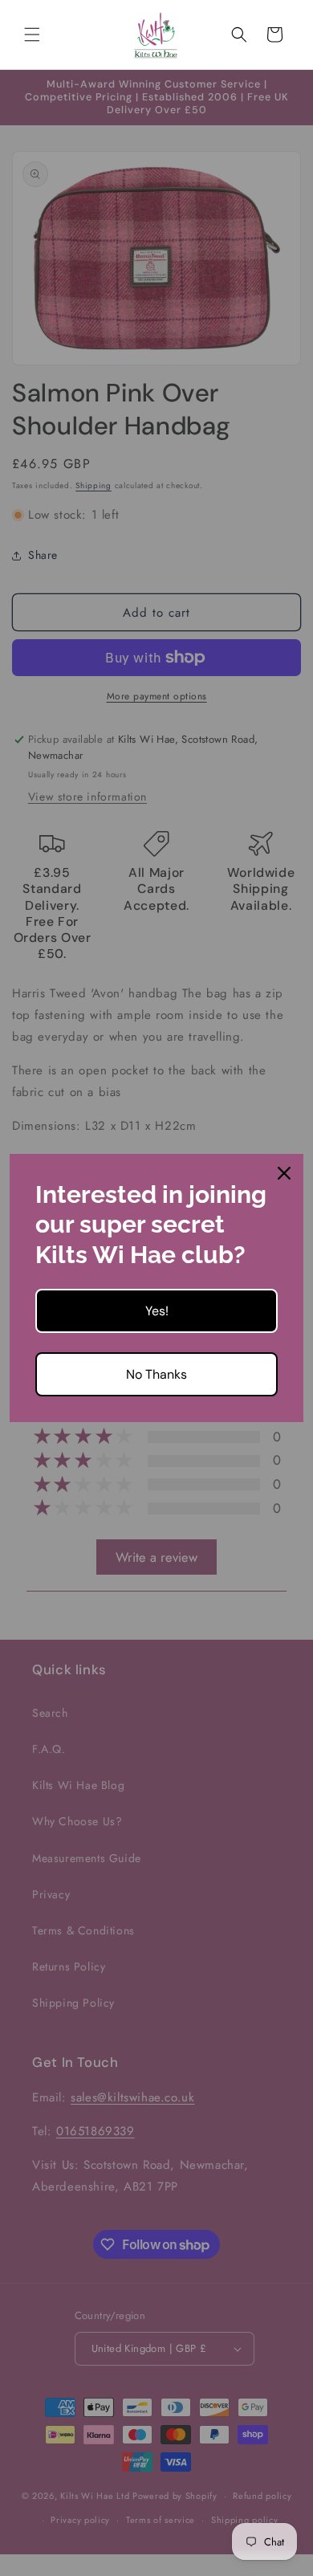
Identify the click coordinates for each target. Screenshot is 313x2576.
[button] (32, 35)
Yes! (157, 1311)
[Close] (284, 1173)
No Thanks (156, 1374)
